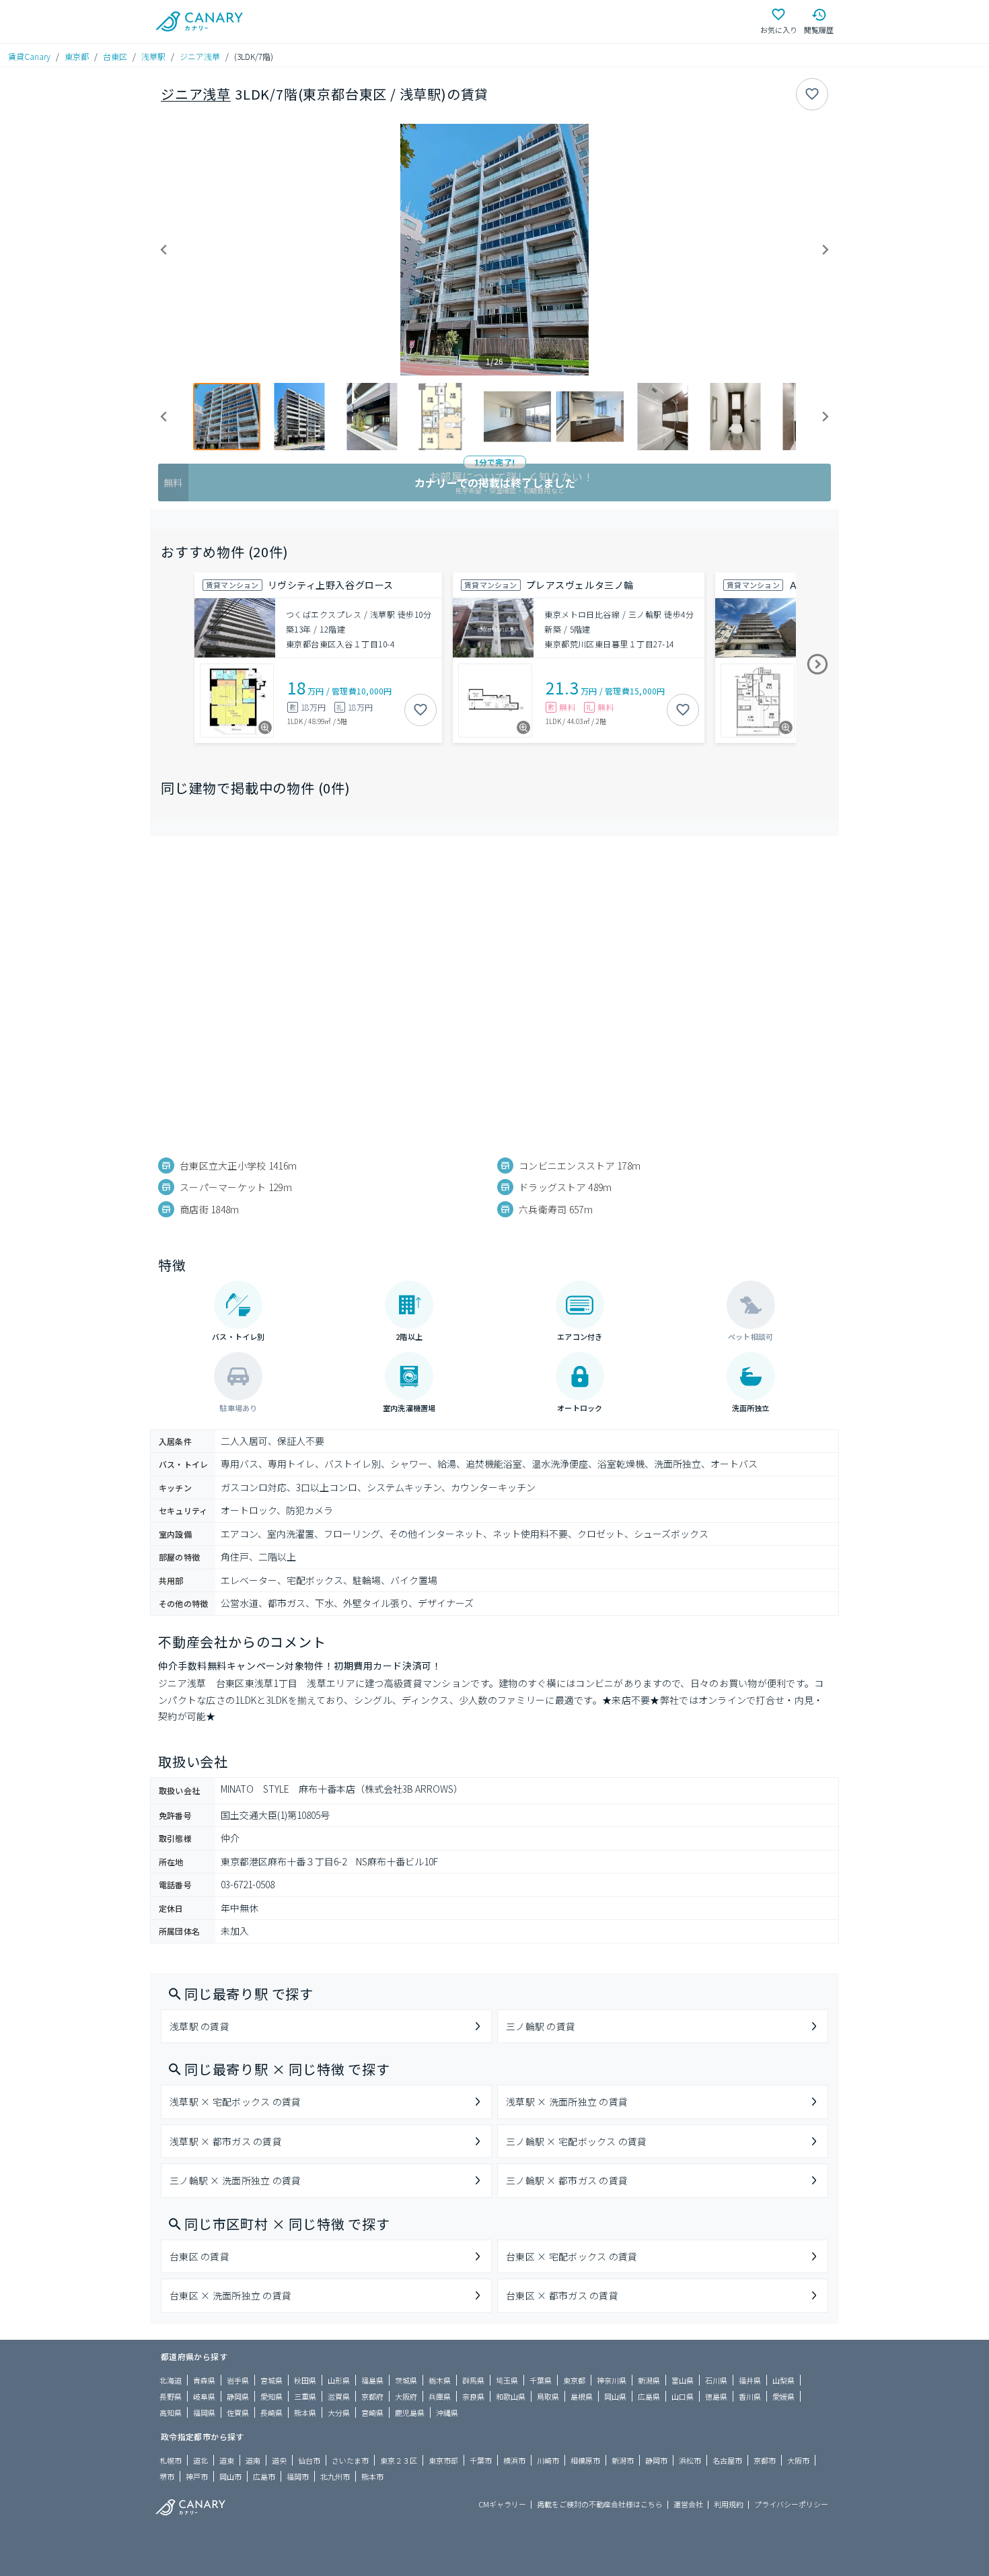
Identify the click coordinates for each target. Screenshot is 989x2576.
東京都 (77, 56)
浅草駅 (153, 56)
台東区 (115, 56)
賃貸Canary (29, 56)
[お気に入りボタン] (812, 94)
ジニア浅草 (200, 56)
